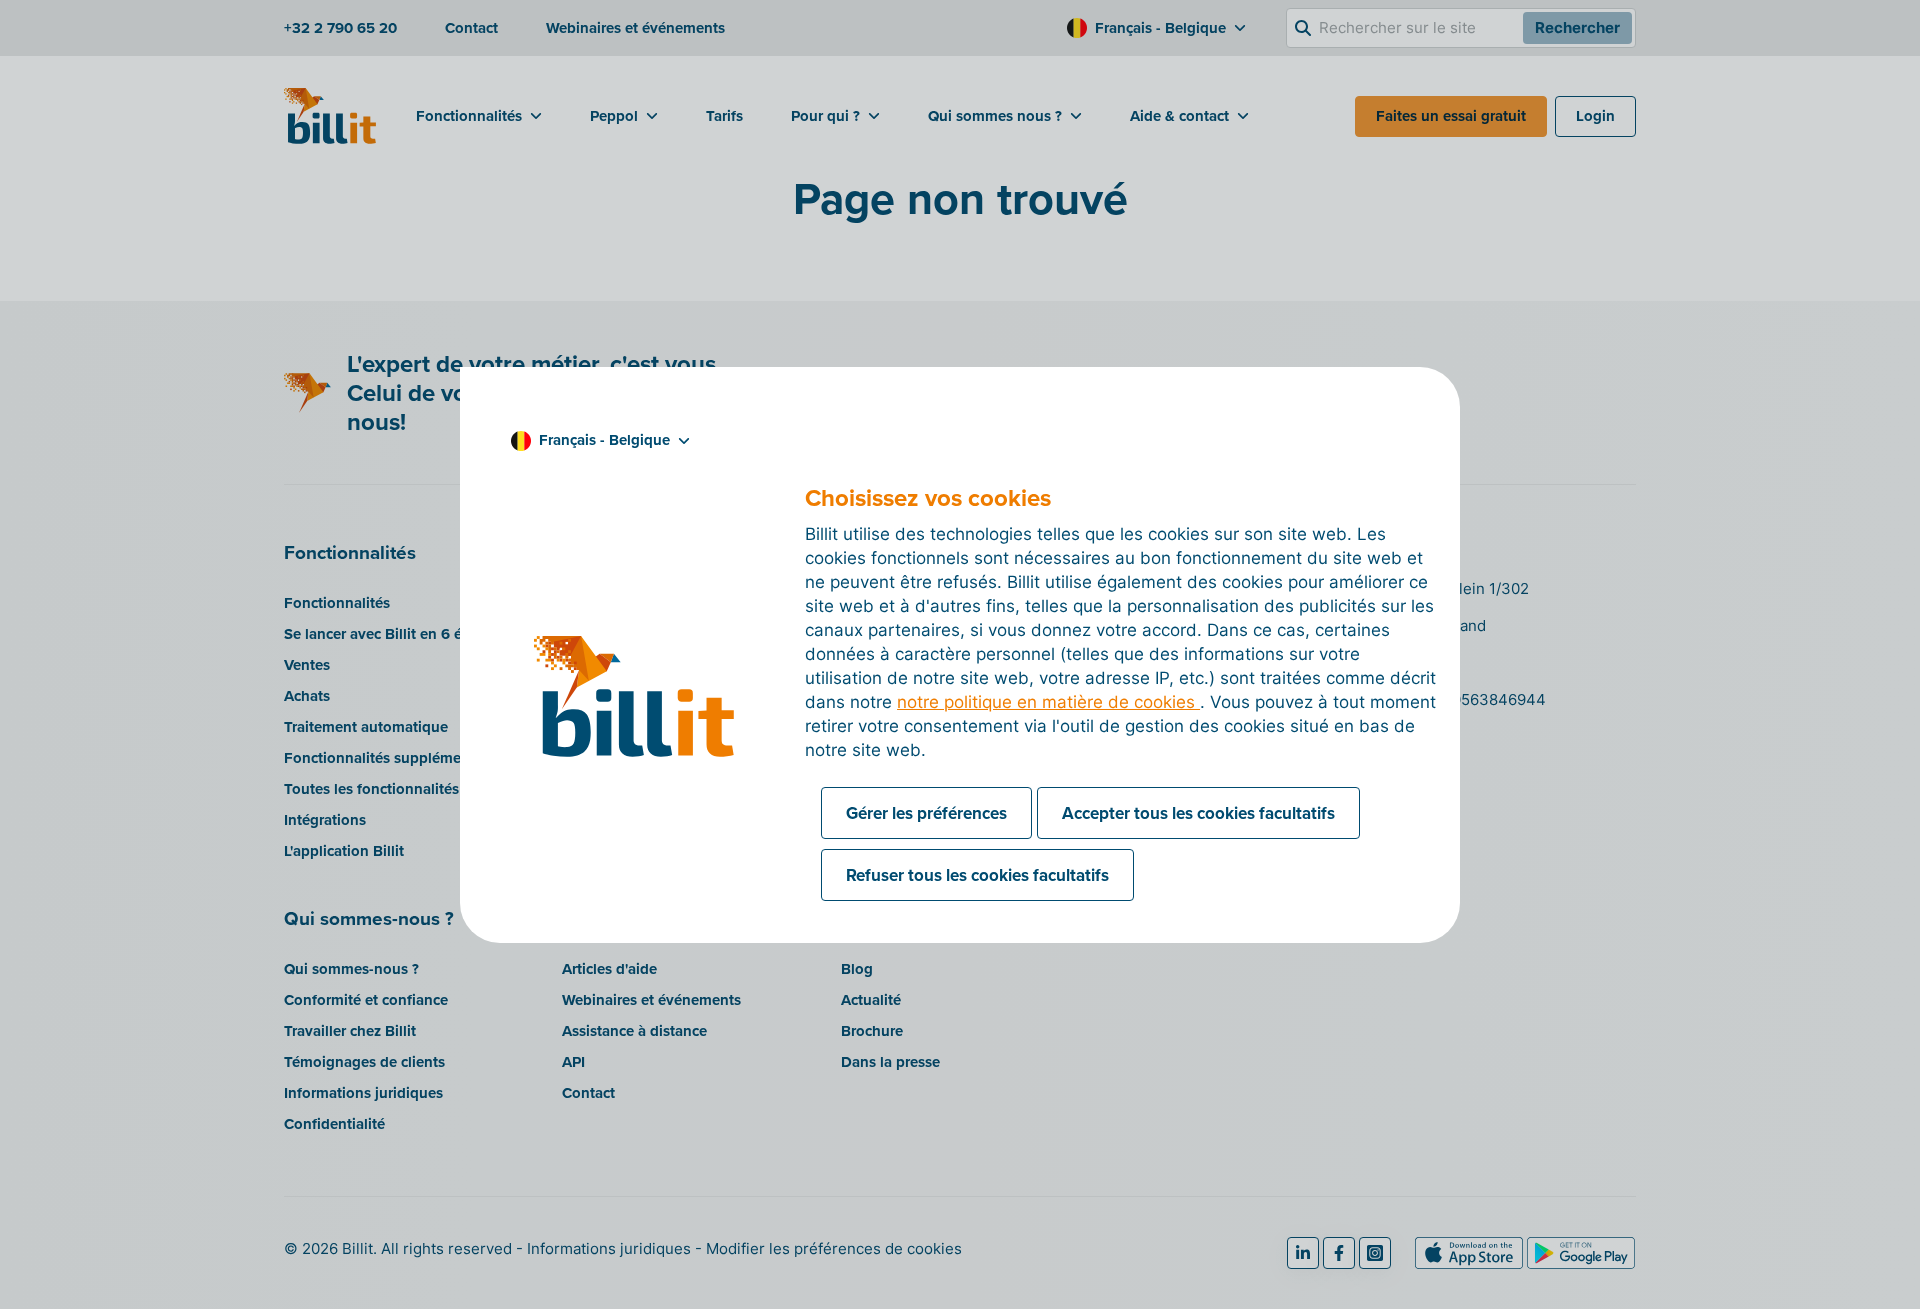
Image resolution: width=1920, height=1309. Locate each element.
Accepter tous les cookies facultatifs (1198, 813)
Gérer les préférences (926, 813)
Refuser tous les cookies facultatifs (977, 875)
